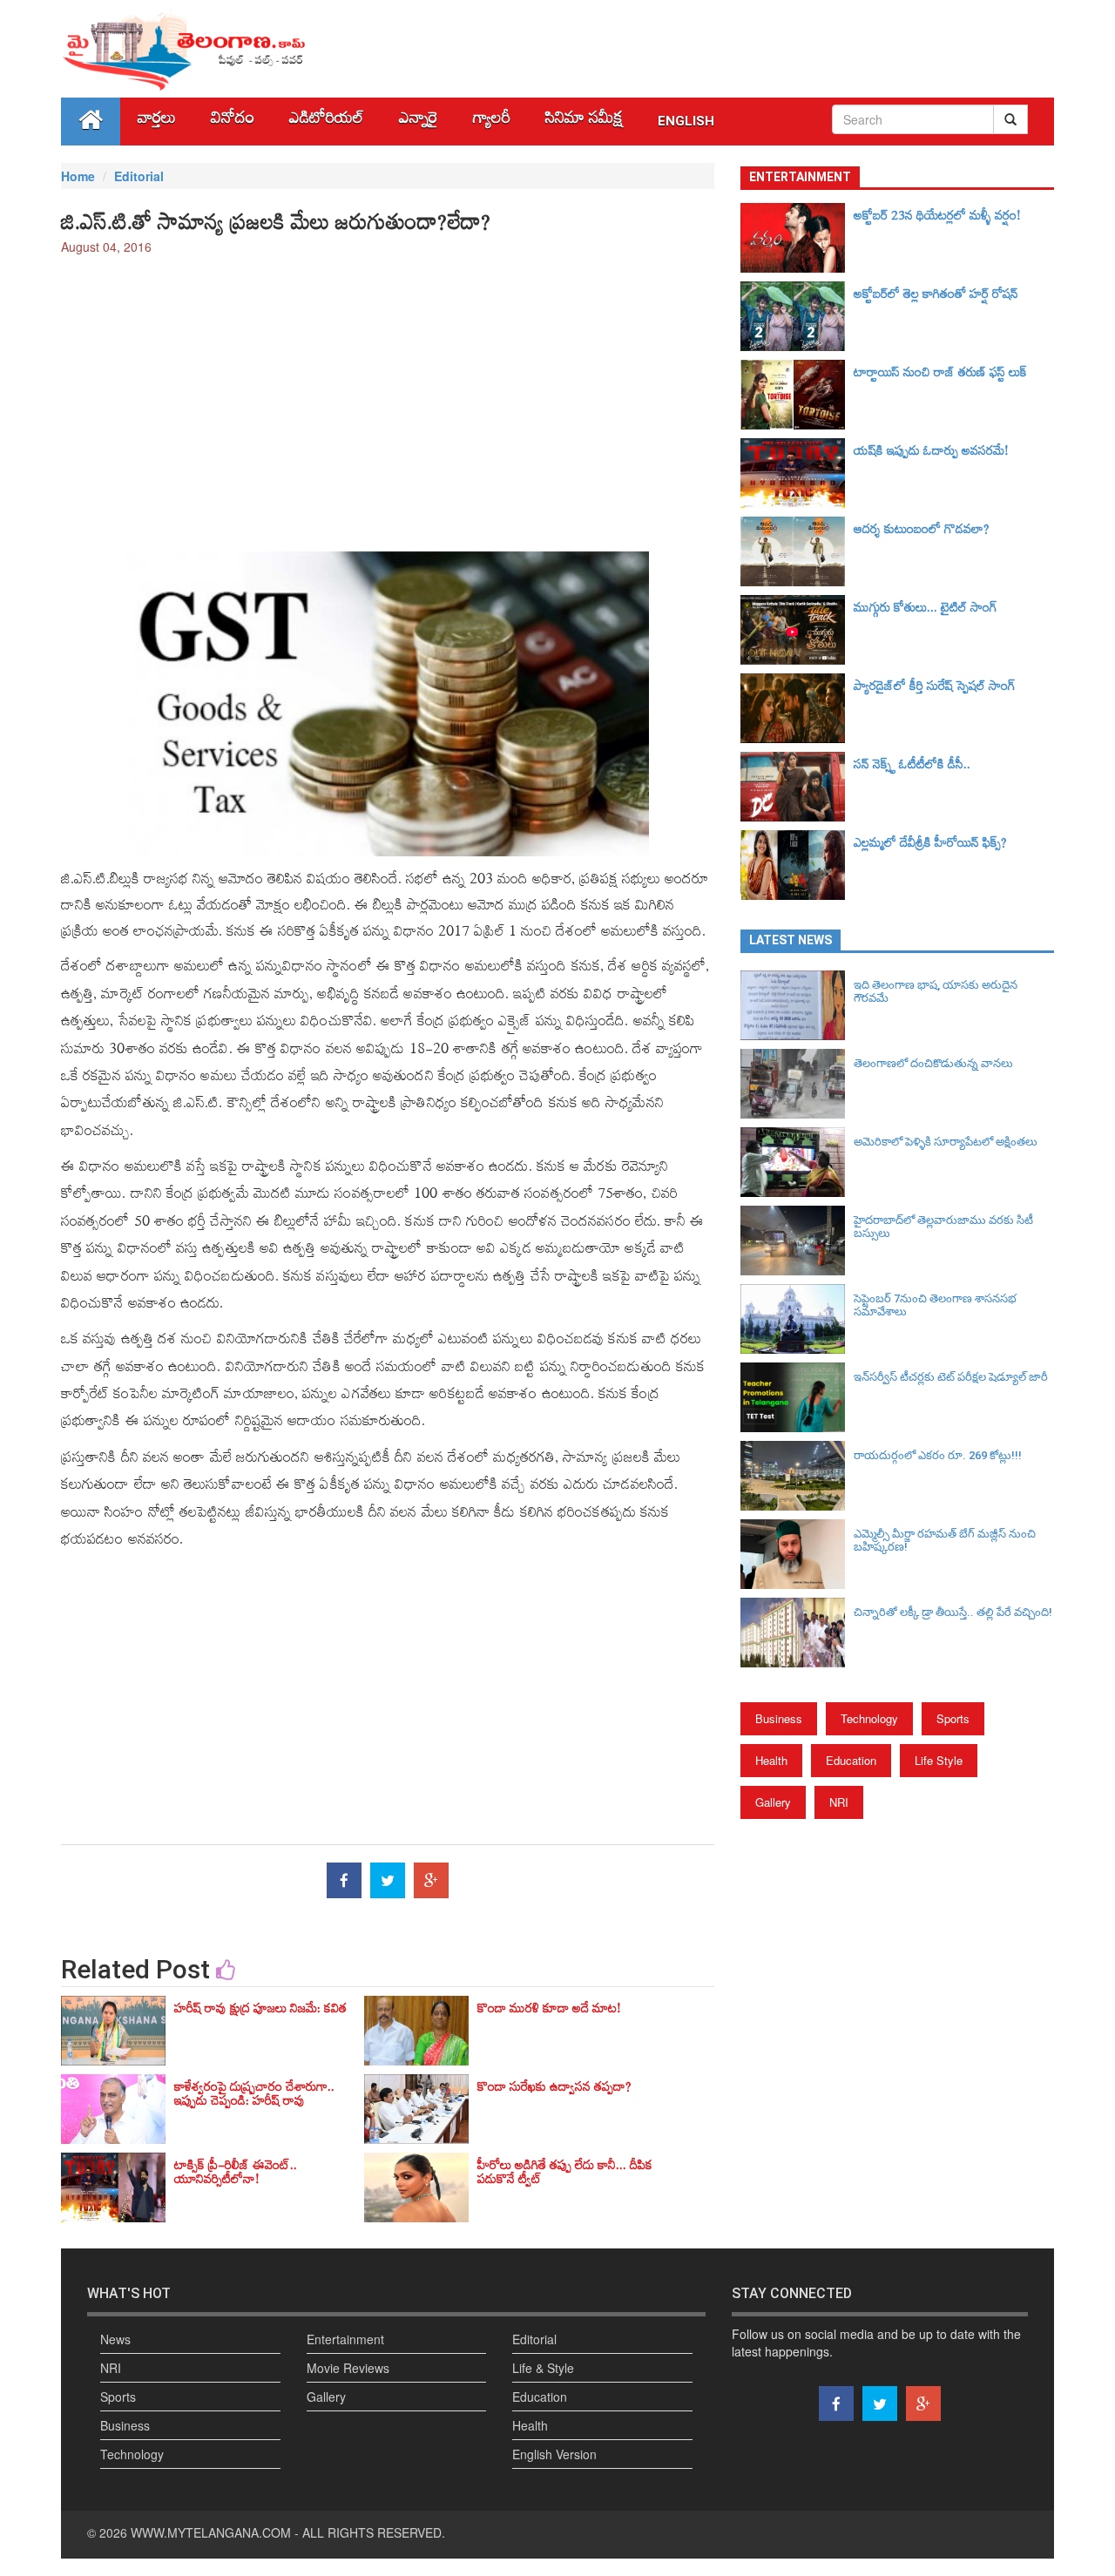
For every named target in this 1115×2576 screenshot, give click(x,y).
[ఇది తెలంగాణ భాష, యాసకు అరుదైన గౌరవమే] (797, 1005)
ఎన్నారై (419, 122)
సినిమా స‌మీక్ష (584, 122)
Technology (869, 1718)
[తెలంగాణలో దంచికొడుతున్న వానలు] (797, 1084)
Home (78, 176)
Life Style (939, 1760)
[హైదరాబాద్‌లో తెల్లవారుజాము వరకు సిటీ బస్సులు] (797, 1241)
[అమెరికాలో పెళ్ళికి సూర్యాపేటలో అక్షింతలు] (797, 1162)
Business (779, 1718)
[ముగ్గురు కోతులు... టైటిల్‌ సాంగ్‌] (797, 630)
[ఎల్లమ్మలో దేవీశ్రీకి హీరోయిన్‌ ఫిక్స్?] (797, 865)
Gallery (773, 1802)
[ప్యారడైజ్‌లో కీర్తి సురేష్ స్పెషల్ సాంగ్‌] (797, 708)
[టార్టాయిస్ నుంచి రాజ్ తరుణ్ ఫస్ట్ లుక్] (797, 395)
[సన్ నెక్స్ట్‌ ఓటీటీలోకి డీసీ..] (797, 787)
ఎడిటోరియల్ (327, 122)
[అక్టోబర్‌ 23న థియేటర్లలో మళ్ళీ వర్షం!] (797, 238)
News (115, 2339)
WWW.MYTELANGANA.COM (211, 2532)
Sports (953, 1718)
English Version (554, 2454)
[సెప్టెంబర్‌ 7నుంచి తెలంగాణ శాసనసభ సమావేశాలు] (797, 1319)
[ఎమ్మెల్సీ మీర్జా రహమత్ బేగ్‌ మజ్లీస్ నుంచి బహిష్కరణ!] (797, 1554)
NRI (839, 1802)
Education (851, 1760)
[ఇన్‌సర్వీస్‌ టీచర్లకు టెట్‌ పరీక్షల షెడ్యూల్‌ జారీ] (797, 1397)
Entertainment (345, 2339)
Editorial (139, 176)
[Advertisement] (388, 395)
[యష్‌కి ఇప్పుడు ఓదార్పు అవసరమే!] (797, 473)
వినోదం (233, 122)
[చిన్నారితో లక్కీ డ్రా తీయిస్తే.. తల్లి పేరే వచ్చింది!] (797, 1633)
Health (771, 1760)
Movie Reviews (348, 2368)
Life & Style (543, 2368)
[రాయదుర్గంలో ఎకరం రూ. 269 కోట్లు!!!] (797, 1476)
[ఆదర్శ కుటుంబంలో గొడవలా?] (797, 551)
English (686, 121)
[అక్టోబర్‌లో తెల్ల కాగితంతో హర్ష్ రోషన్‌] (797, 316)
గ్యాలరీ (492, 122)
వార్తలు (157, 122)
